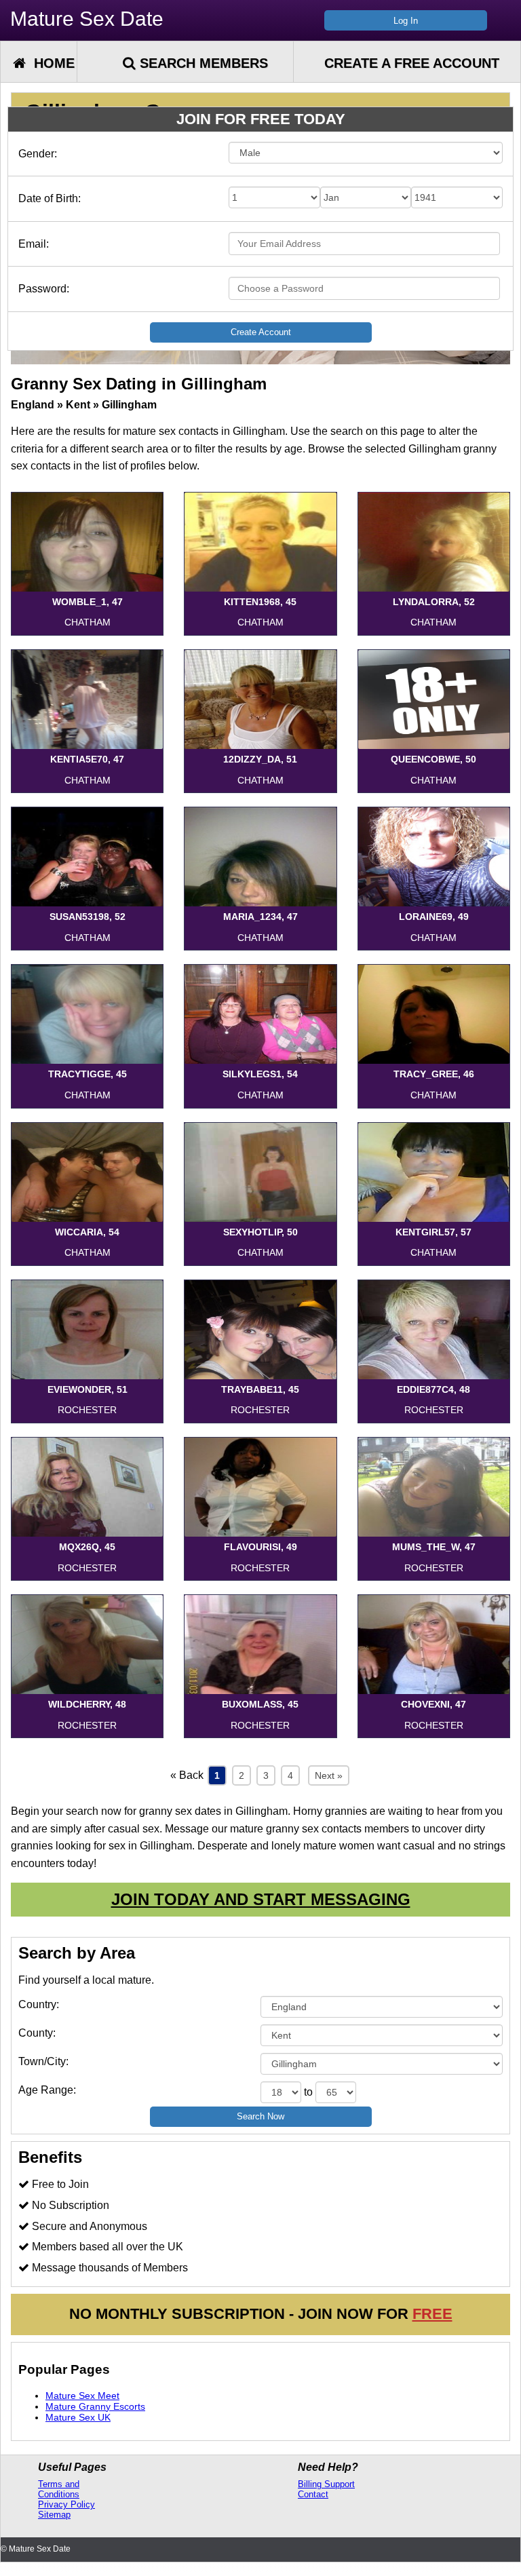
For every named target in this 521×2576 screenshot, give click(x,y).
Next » (329, 1775)
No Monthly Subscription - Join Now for (261, 2314)
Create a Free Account (412, 63)
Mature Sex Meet (82, 2396)
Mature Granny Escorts (95, 2406)
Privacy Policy (66, 2504)
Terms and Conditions (59, 2489)
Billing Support (326, 2484)
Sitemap (54, 2515)
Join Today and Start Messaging (261, 1899)
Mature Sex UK (78, 2417)
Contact (313, 2494)
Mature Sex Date (87, 19)
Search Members (202, 63)
